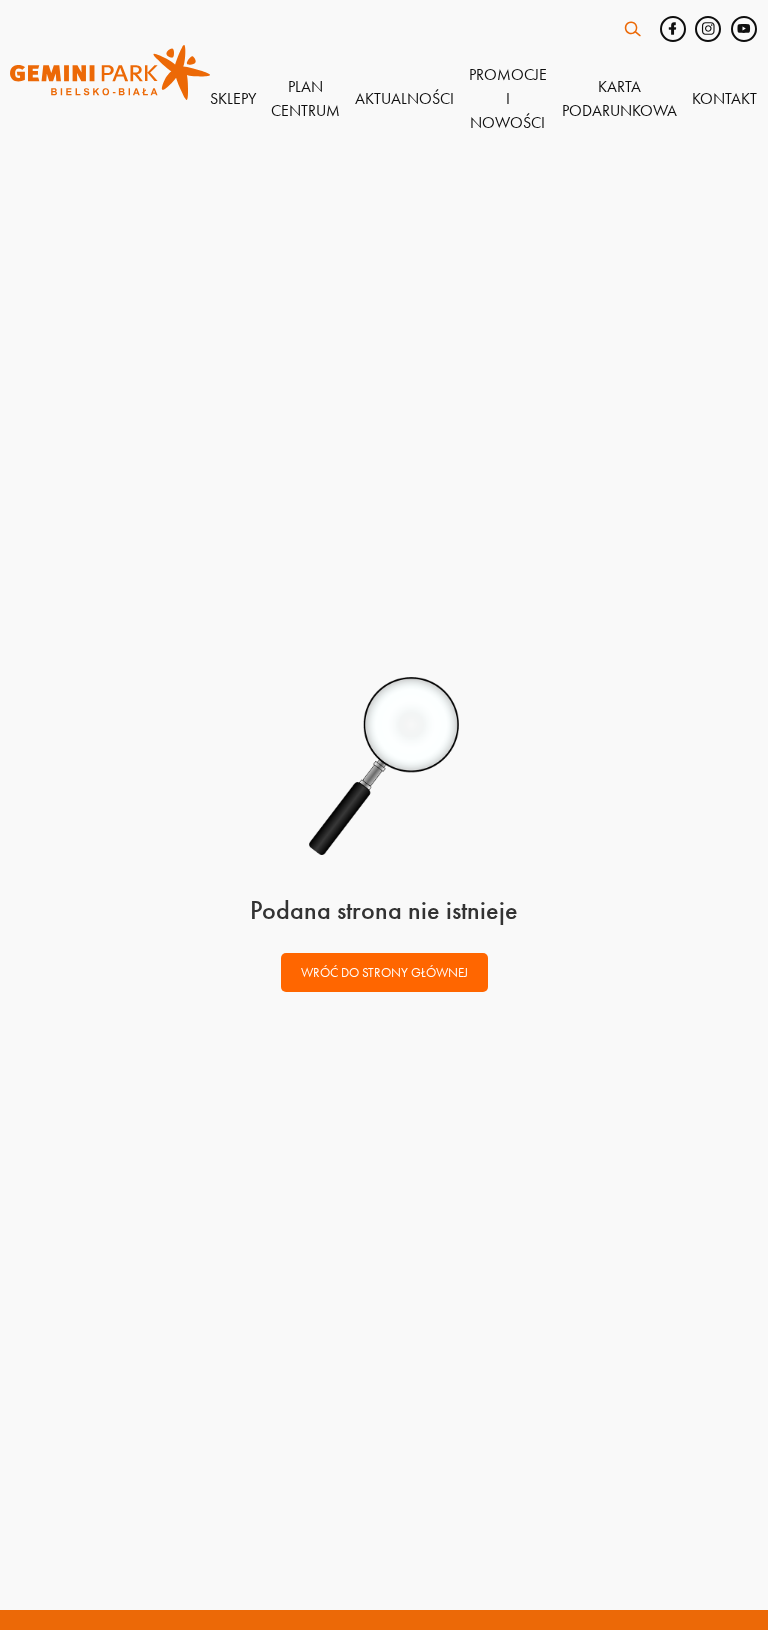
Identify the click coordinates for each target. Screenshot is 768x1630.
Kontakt (724, 98)
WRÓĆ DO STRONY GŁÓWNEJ (384, 972)
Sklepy (233, 98)
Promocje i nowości (508, 98)
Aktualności (404, 98)
